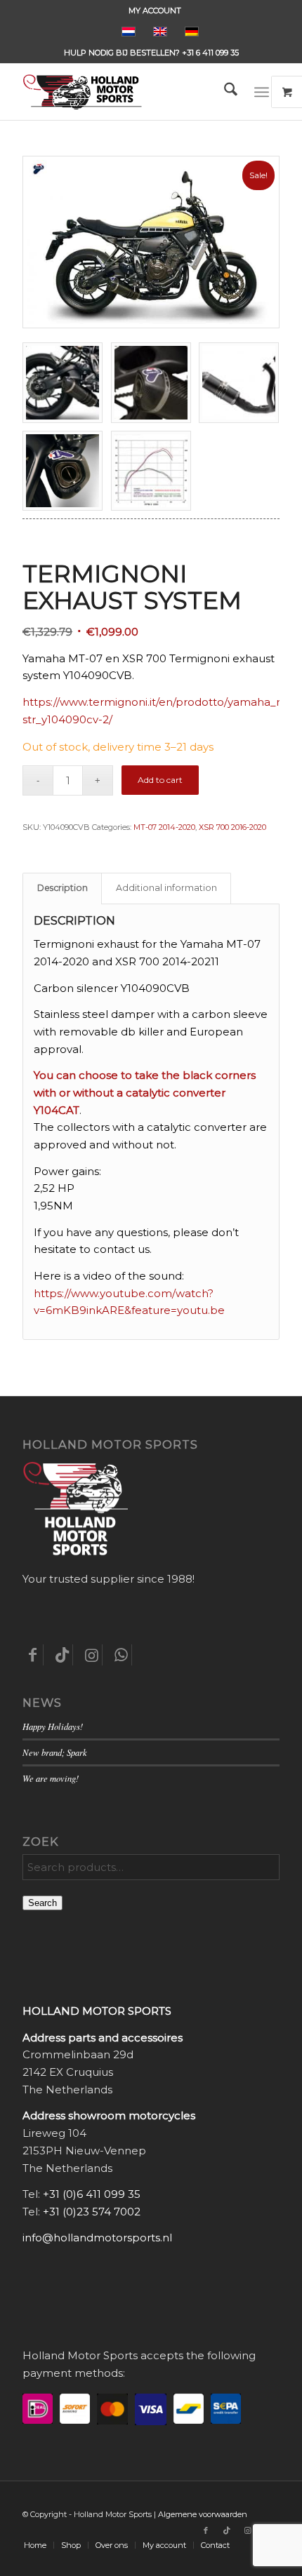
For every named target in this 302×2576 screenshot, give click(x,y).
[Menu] (262, 92)
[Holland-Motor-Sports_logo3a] (125, 92)
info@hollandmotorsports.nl (97, 2238)
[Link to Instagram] (248, 2530)
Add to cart (160, 780)
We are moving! (51, 1778)
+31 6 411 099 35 (210, 53)
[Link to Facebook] (206, 2530)
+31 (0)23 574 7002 (92, 2212)
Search (42, 1903)
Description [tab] (63, 888)
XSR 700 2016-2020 (232, 827)
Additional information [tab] (166, 888)
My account (155, 11)
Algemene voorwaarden (203, 2514)
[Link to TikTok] (227, 2530)
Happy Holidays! (53, 1726)
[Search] (224, 92)
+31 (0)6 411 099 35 (92, 2194)
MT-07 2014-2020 (164, 827)
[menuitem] (155, 11)
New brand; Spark (55, 1752)
